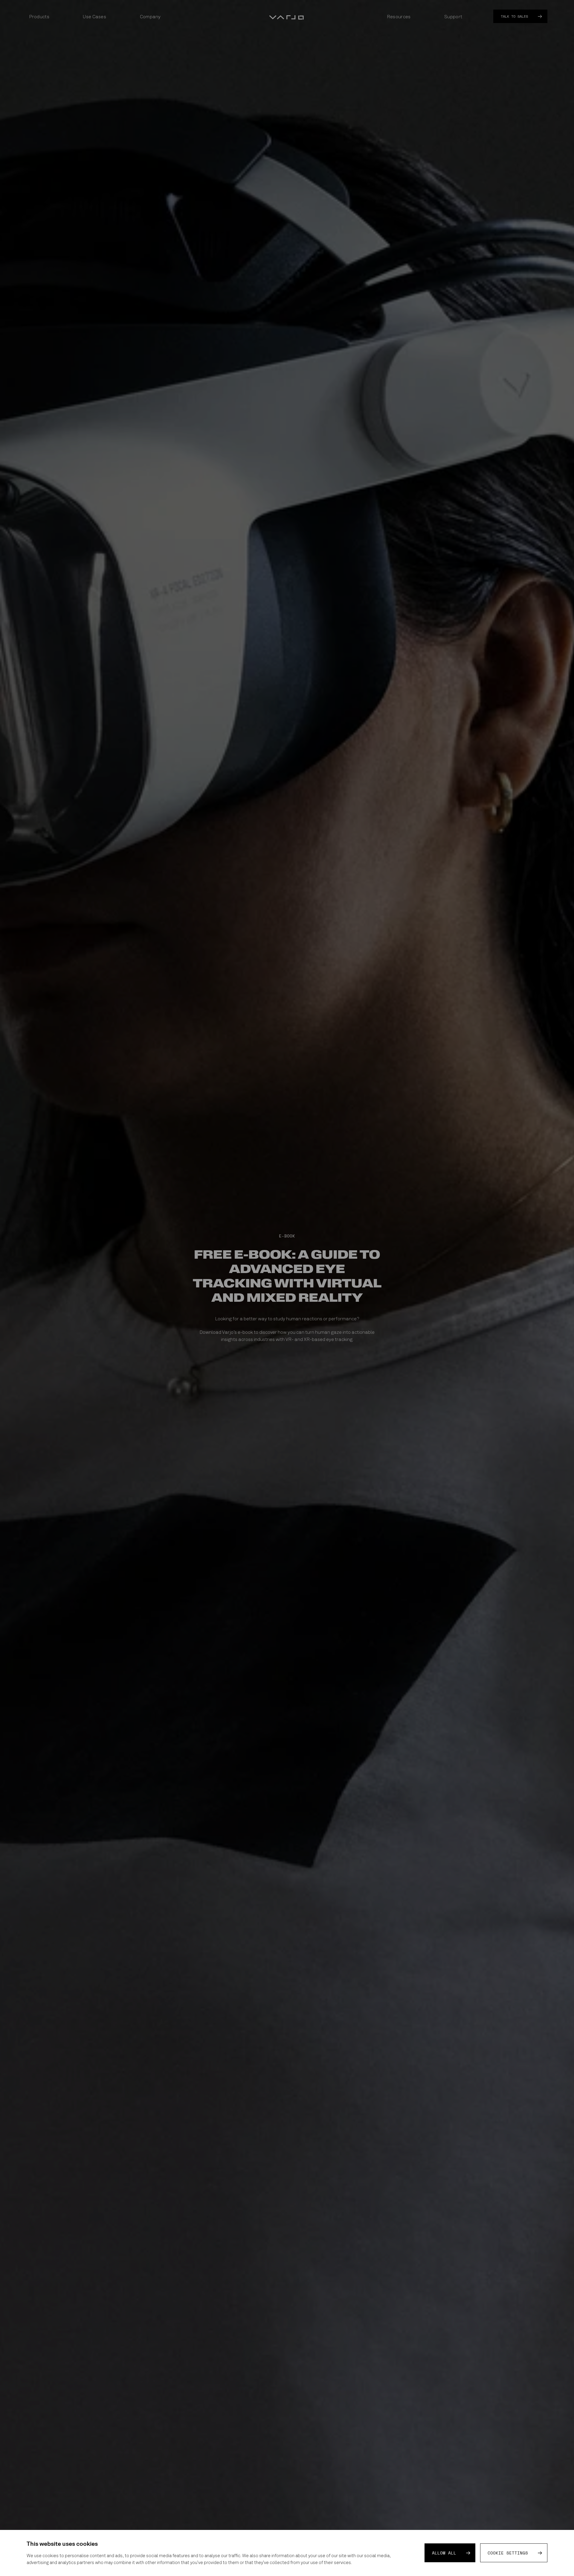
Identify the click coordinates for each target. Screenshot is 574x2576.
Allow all (444, 2553)
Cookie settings (508, 2553)
